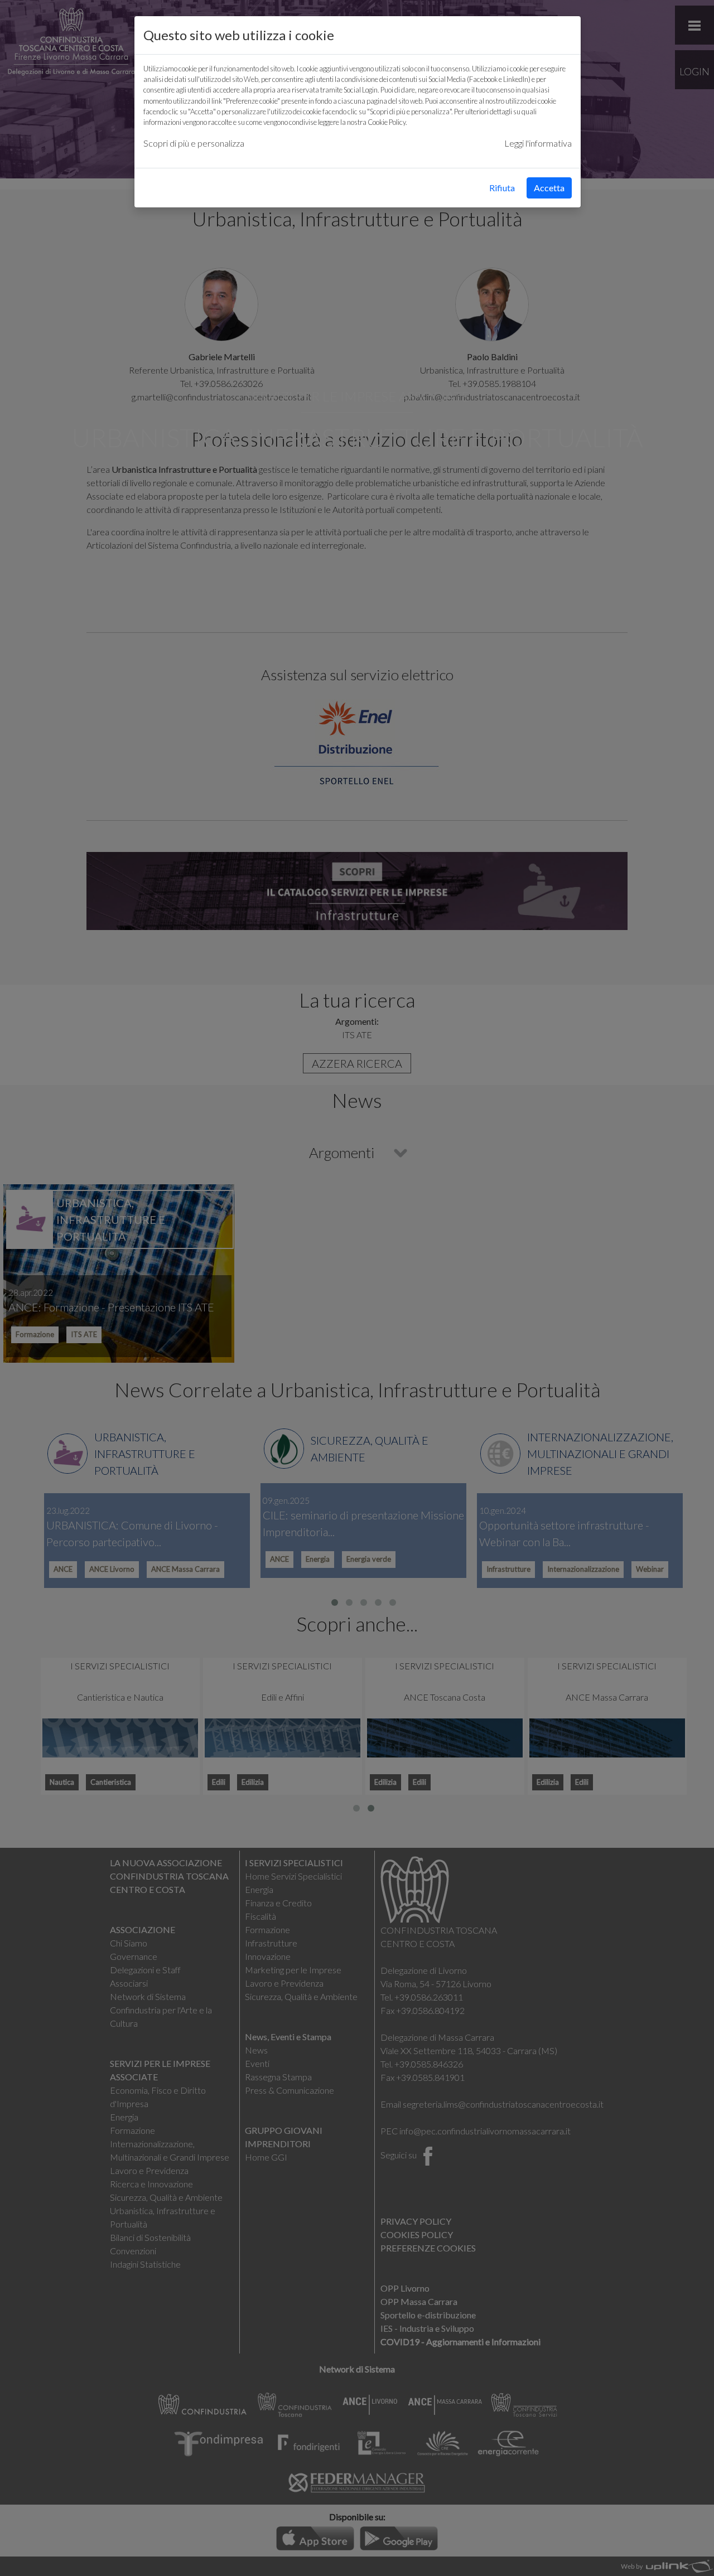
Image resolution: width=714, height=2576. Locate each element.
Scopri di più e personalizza (194, 143)
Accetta (549, 188)
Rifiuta (502, 188)
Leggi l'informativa (538, 143)
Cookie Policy (387, 122)
